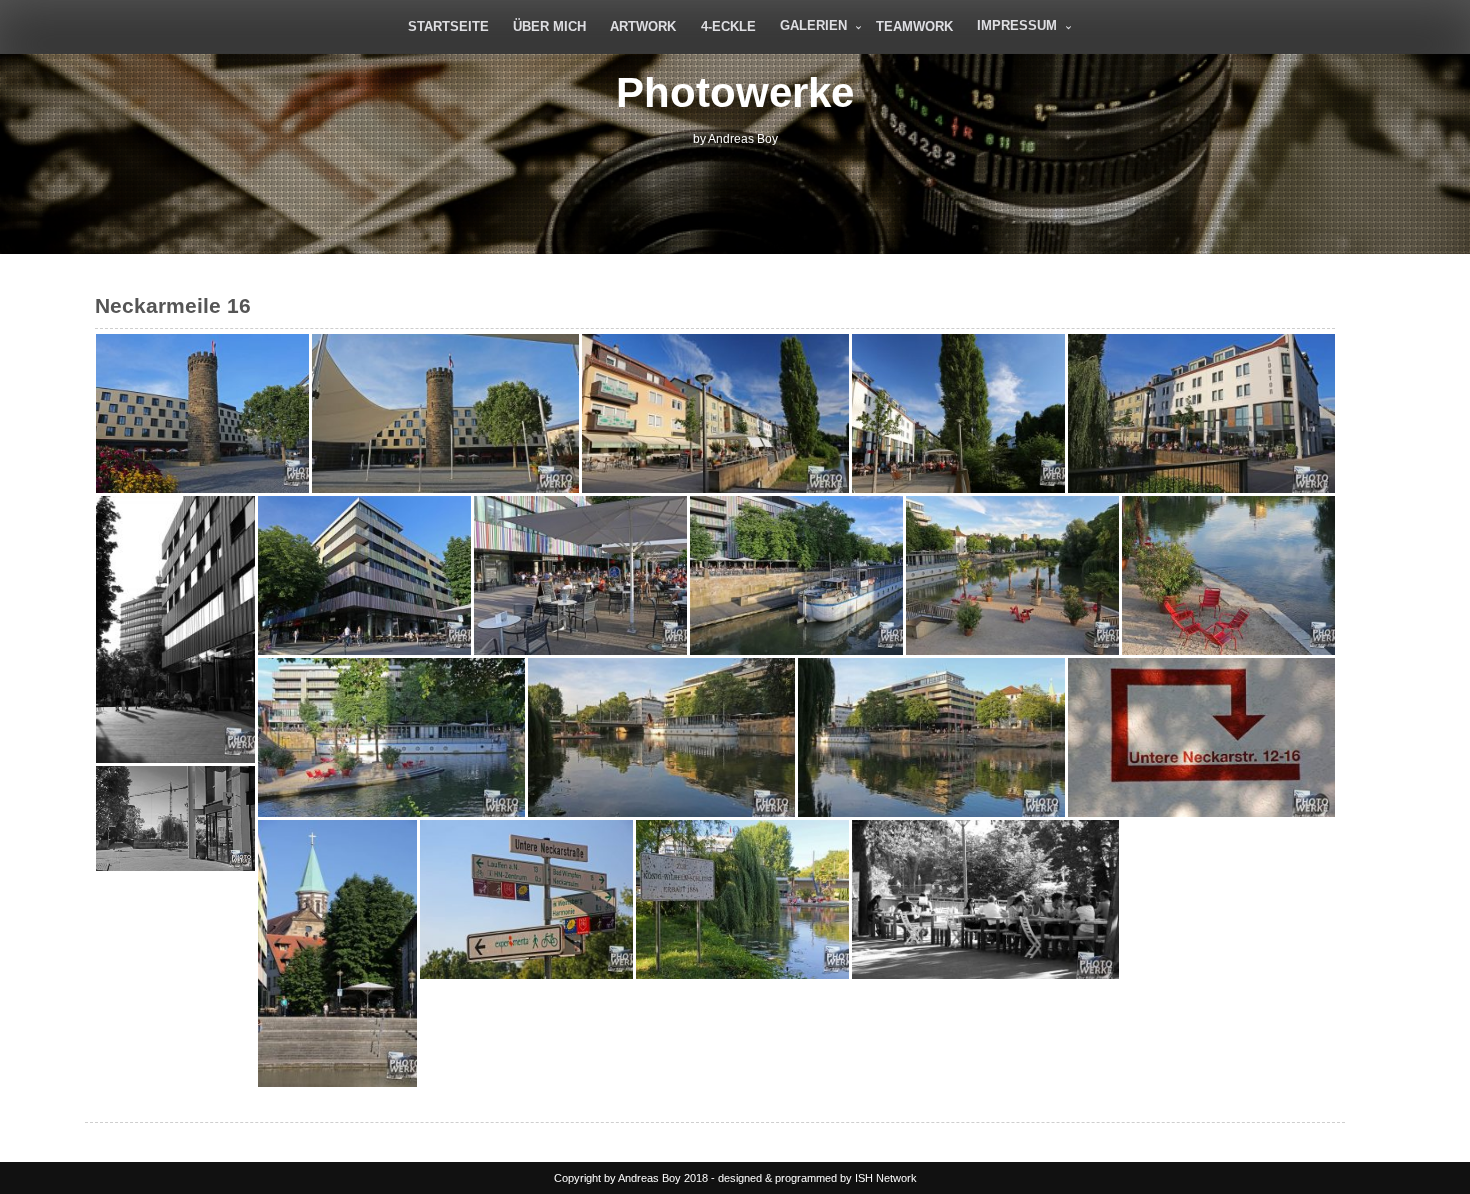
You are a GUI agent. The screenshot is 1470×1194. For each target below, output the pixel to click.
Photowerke (735, 92)
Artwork (643, 26)
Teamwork (914, 26)
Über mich (549, 26)
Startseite (448, 26)
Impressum (1017, 25)
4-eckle (728, 26)
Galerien (813, 25)
